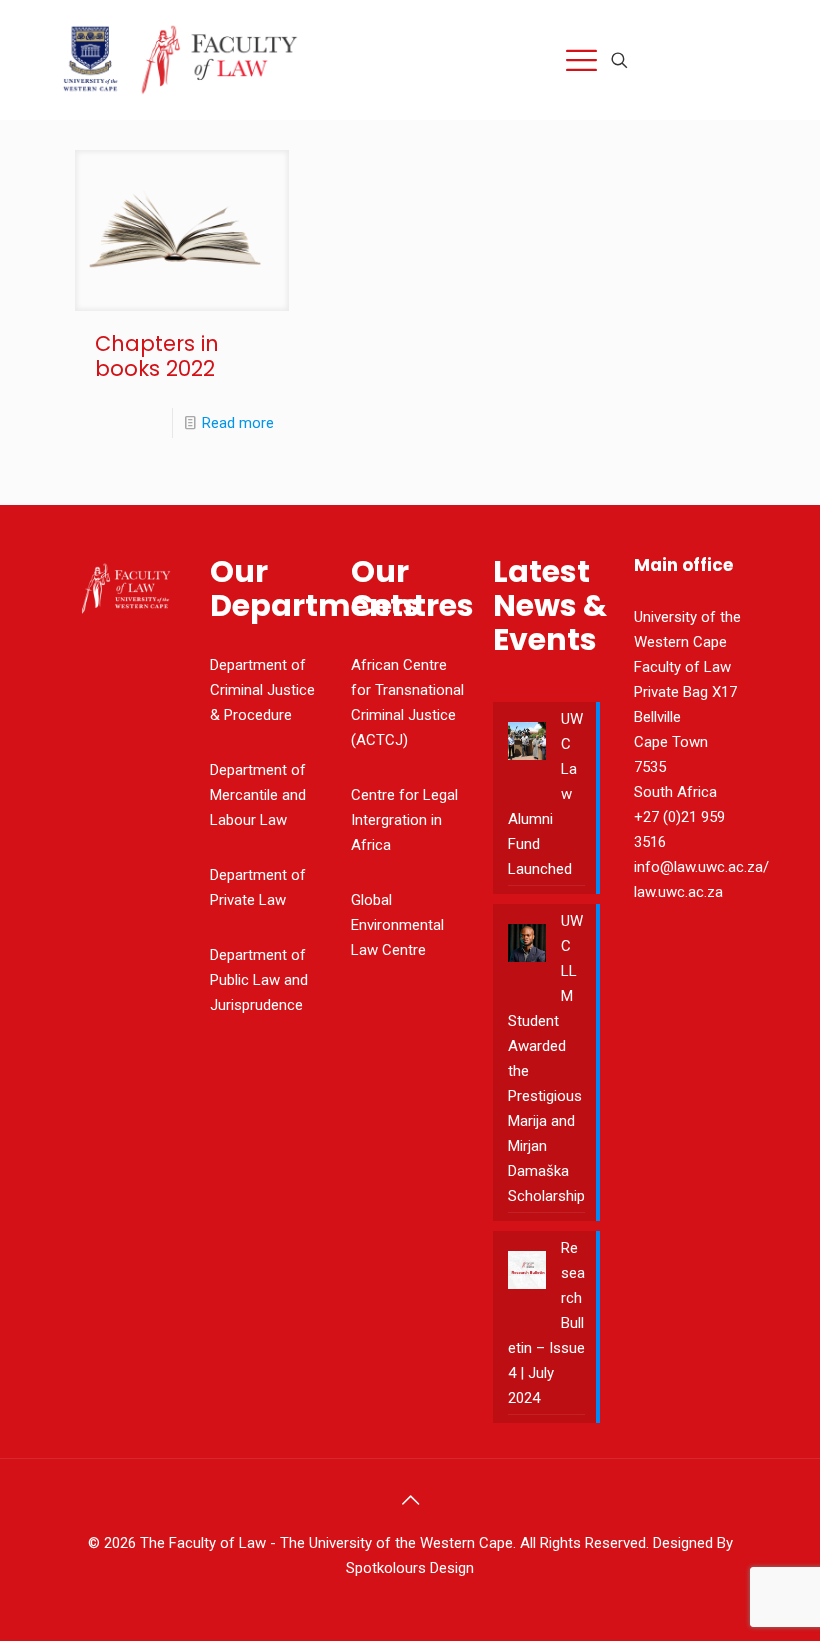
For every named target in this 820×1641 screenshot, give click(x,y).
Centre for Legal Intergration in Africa (404, 820)
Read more (238, 423)
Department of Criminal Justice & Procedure (262, 690)
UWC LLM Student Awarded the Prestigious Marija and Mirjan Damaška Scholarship (546, 1058)
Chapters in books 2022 (157, 356)
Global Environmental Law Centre (397, 925)
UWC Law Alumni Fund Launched (545, 794)
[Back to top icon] (410, 1500)
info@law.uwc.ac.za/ (701, 867)
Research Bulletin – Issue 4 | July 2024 (546, 1323)
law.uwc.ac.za (678, 892)
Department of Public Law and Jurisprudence (259, 980)
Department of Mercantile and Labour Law (258, 795)
